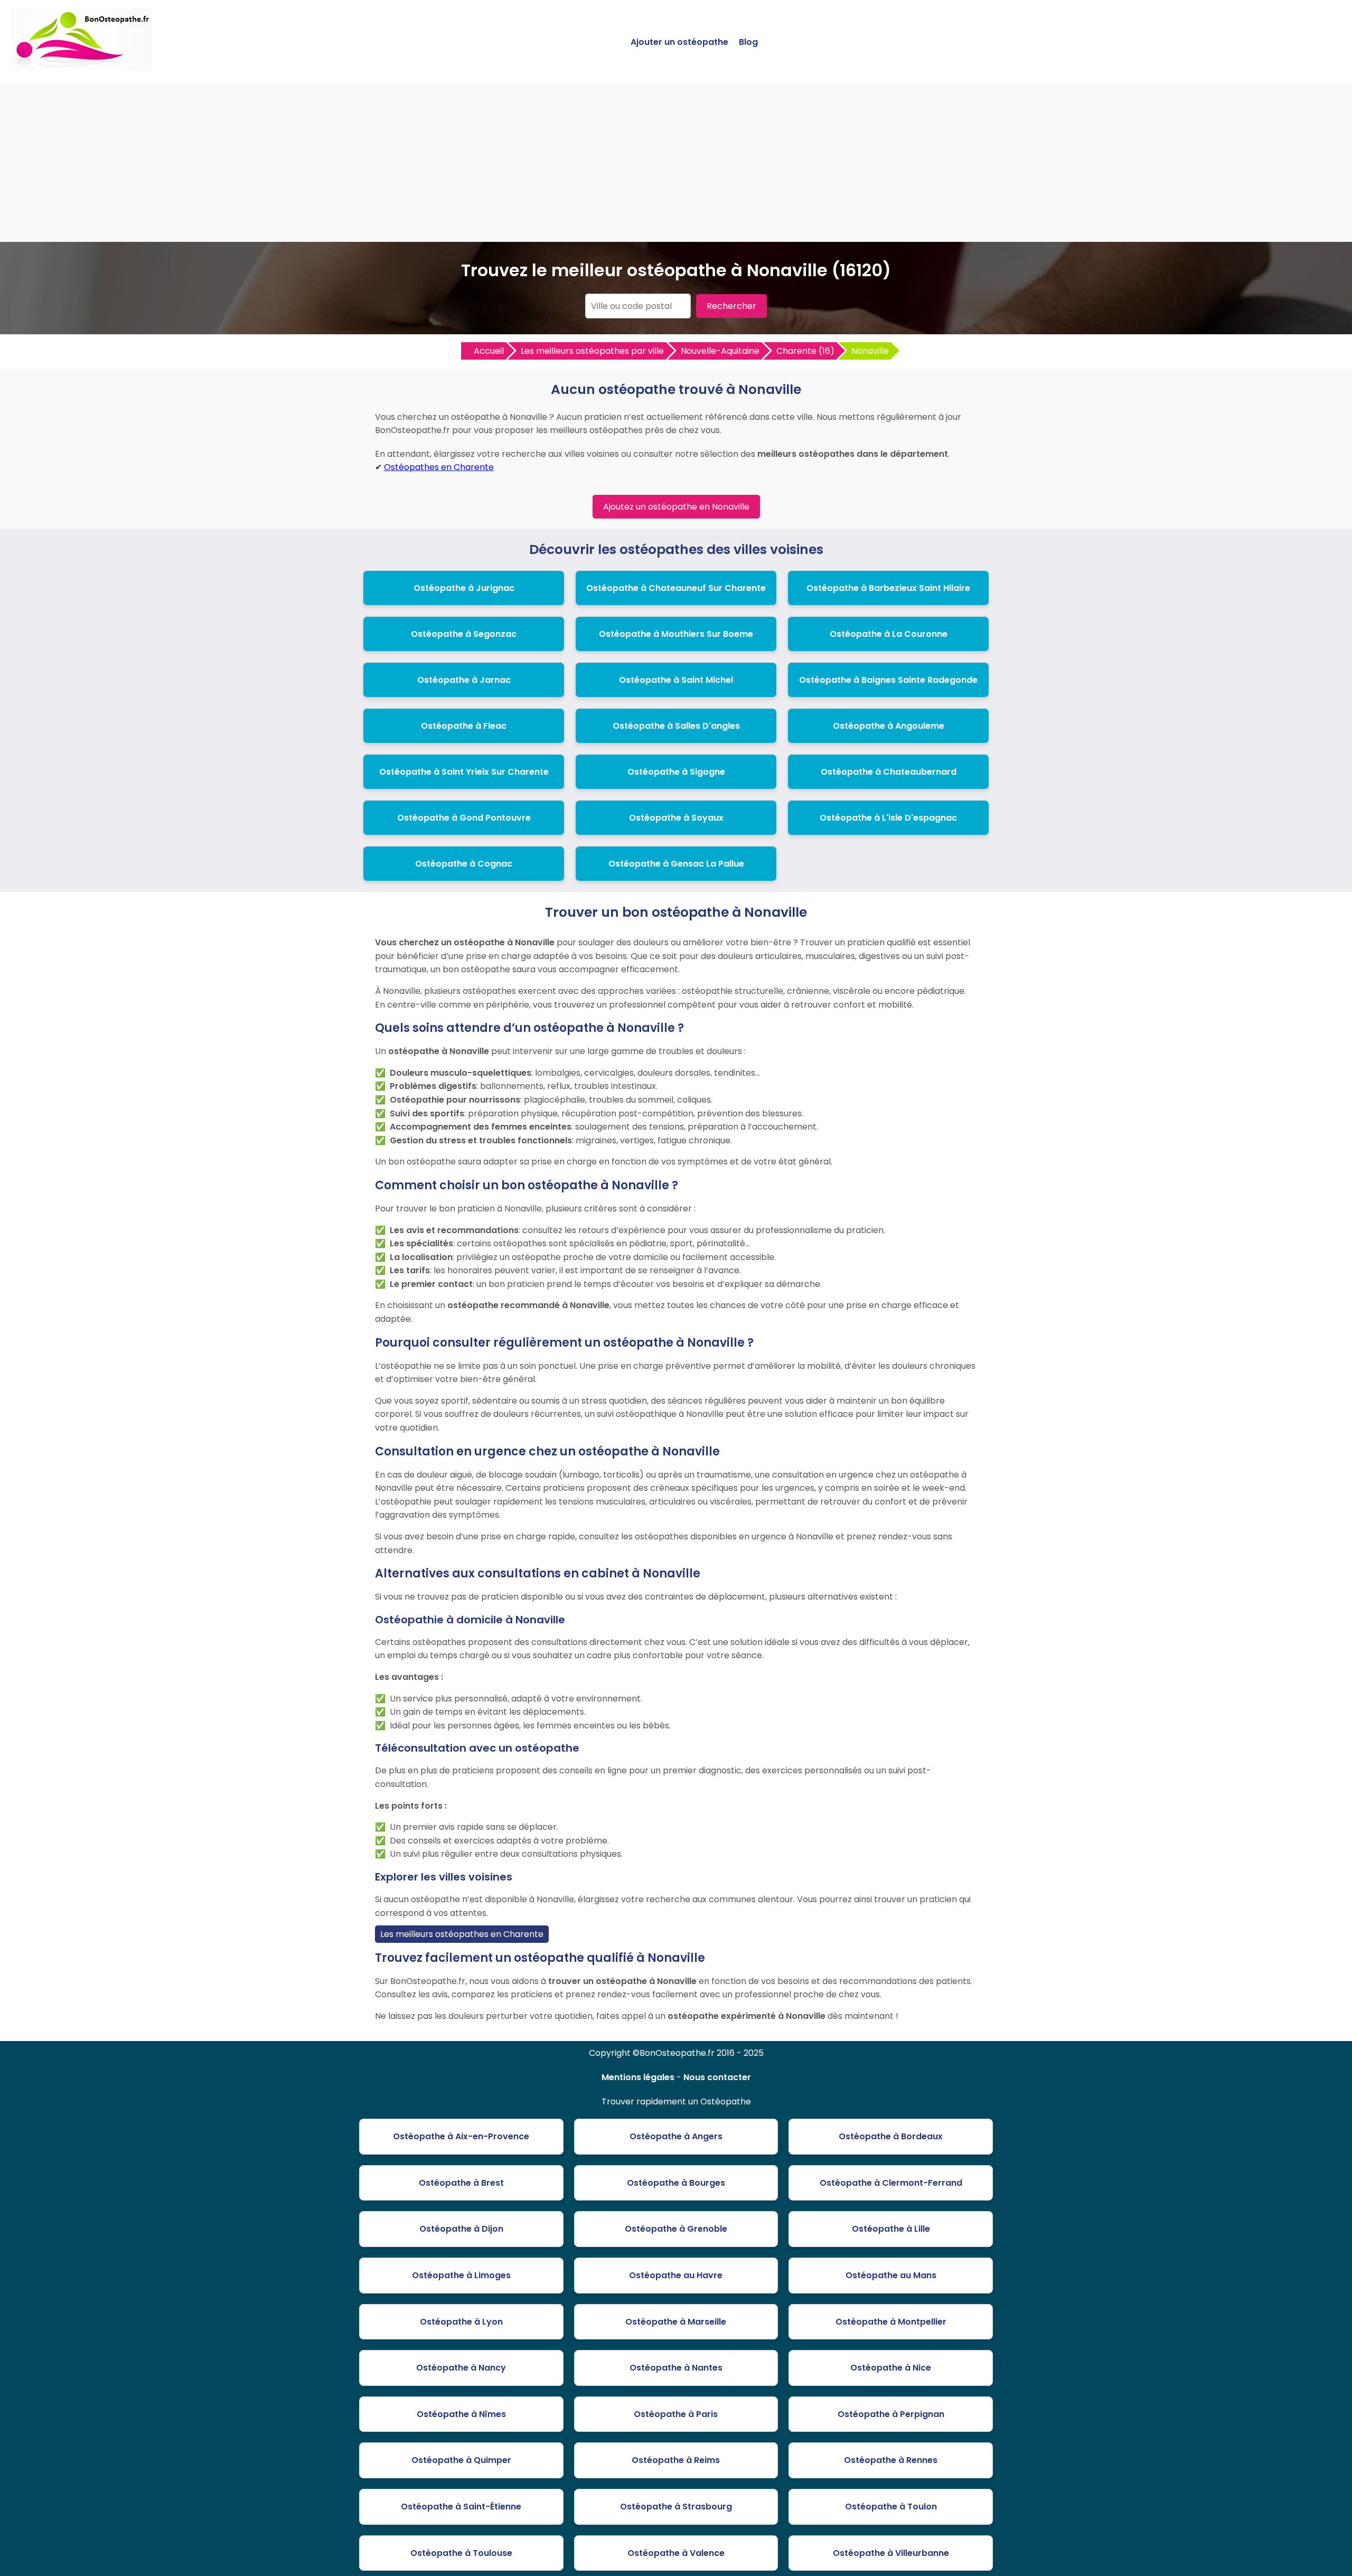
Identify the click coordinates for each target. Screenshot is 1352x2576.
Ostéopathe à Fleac (464, 726)
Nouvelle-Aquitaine (720, 351)
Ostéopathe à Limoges (461, 2275)
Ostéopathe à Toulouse (461, 2553)
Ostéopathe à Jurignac (464, 588)
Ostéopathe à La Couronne (889, 634)
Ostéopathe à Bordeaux (891, 2136)
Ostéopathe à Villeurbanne (891, 2553)
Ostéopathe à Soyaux (676, 818)
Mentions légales (638, 2077)
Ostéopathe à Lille (891, 2229)
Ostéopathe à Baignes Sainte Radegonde (888, 680)
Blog (748, 42)
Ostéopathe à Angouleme (889, 726)
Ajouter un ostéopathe (679, 42)
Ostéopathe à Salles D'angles (676, 726)
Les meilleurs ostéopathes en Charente (462, 1934)
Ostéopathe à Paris (676, 2414)
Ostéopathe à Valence (676, 2553)
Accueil (489, 351)
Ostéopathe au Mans (891, 2275)
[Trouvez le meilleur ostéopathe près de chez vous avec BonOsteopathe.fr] (81, 66)
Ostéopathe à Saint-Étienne (461, 2507)
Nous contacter (717, 2077)
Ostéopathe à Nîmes (461, 2414)
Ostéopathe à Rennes (891, 2460)
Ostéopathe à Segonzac (464, 634)
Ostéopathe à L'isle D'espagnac (888, 818)
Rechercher (731, 306)
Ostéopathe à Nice (891, 2368)
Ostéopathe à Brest (461, 2183)
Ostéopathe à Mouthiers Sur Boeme (676, 634)
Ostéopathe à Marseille (676, 2322)
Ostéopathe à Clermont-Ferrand (891, 2183)
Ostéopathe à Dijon (461, 2229)
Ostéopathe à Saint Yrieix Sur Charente (464, 772)
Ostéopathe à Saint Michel (676, 680)
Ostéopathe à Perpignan (891, 2414)
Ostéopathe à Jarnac (464, 680)
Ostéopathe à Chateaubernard (889, 772)
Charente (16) (805, 351)
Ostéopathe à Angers (676, 2136)
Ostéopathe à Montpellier (891, 2322)
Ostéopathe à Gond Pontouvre (464, 818)
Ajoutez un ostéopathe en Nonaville (676, 507)
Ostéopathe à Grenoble (676, 2229)
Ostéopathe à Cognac (464, 864)
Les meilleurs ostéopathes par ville (592, 351)
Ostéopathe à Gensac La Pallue (676, 864)
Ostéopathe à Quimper (461, 2460)
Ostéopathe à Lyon (461, 2322)
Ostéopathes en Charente (439, 467)
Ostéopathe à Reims (676, 2460)
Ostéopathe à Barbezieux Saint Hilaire (888, 588)
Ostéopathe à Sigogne (676, 772)
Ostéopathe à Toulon (891, 2507)
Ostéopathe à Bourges (676, 2183)
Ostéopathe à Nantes (676, 2368)
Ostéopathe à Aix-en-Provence (461, 2136)
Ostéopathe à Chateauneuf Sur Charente (676, 588)
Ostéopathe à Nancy (461, 2368)
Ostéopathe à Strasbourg (676, 2507)
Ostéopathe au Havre (676, 2275)
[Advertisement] (676, 163)
